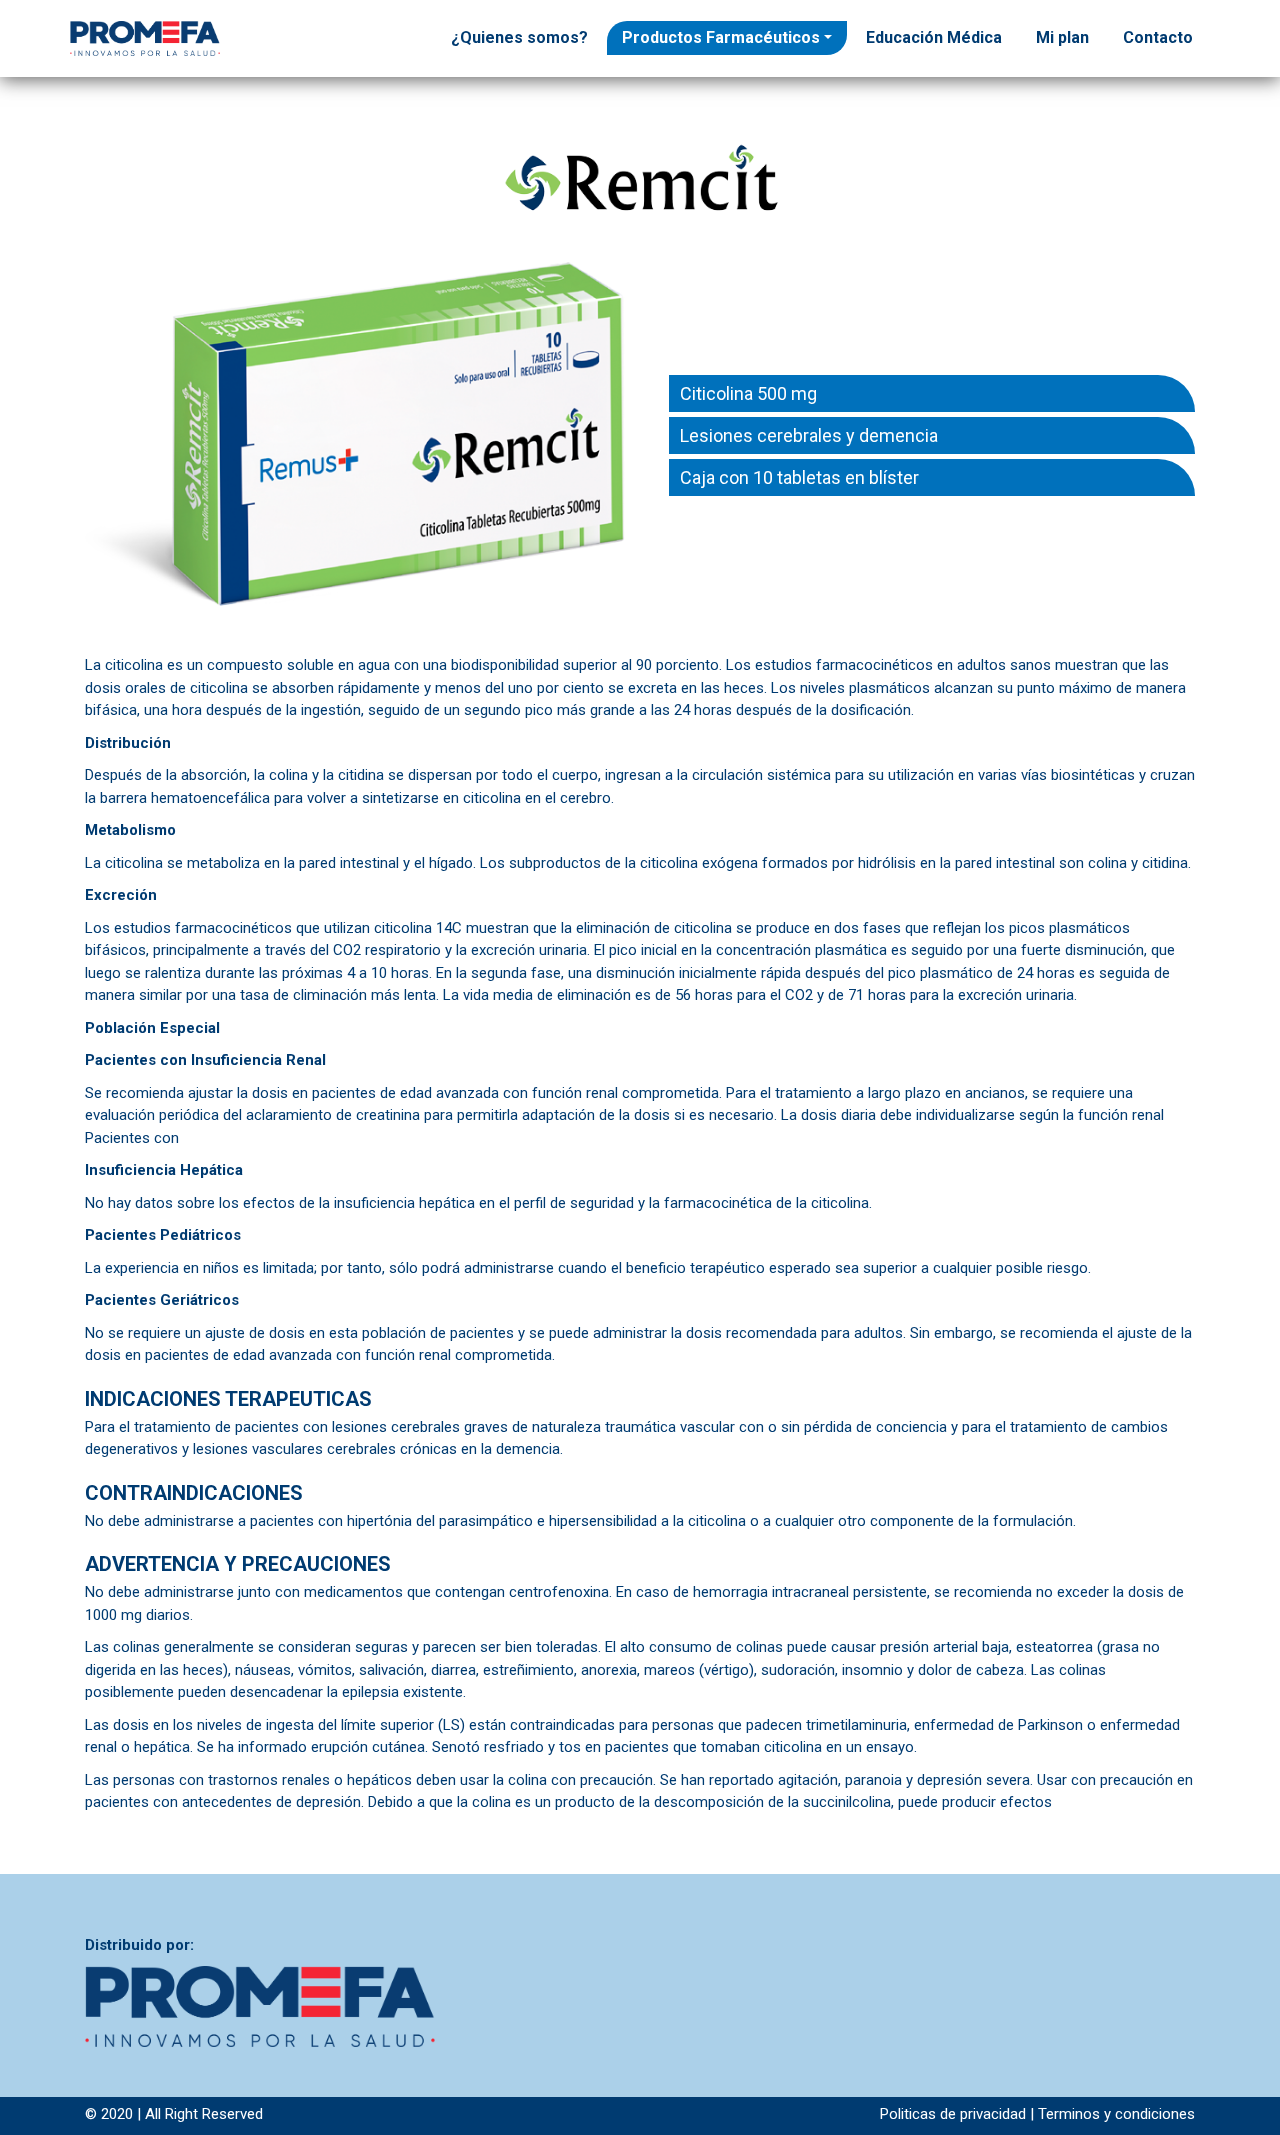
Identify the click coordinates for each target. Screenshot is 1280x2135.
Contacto (1158, 37)
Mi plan (1062, 37)
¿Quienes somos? (519, 37)
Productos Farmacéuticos (721, 37)
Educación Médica (934, 37)
